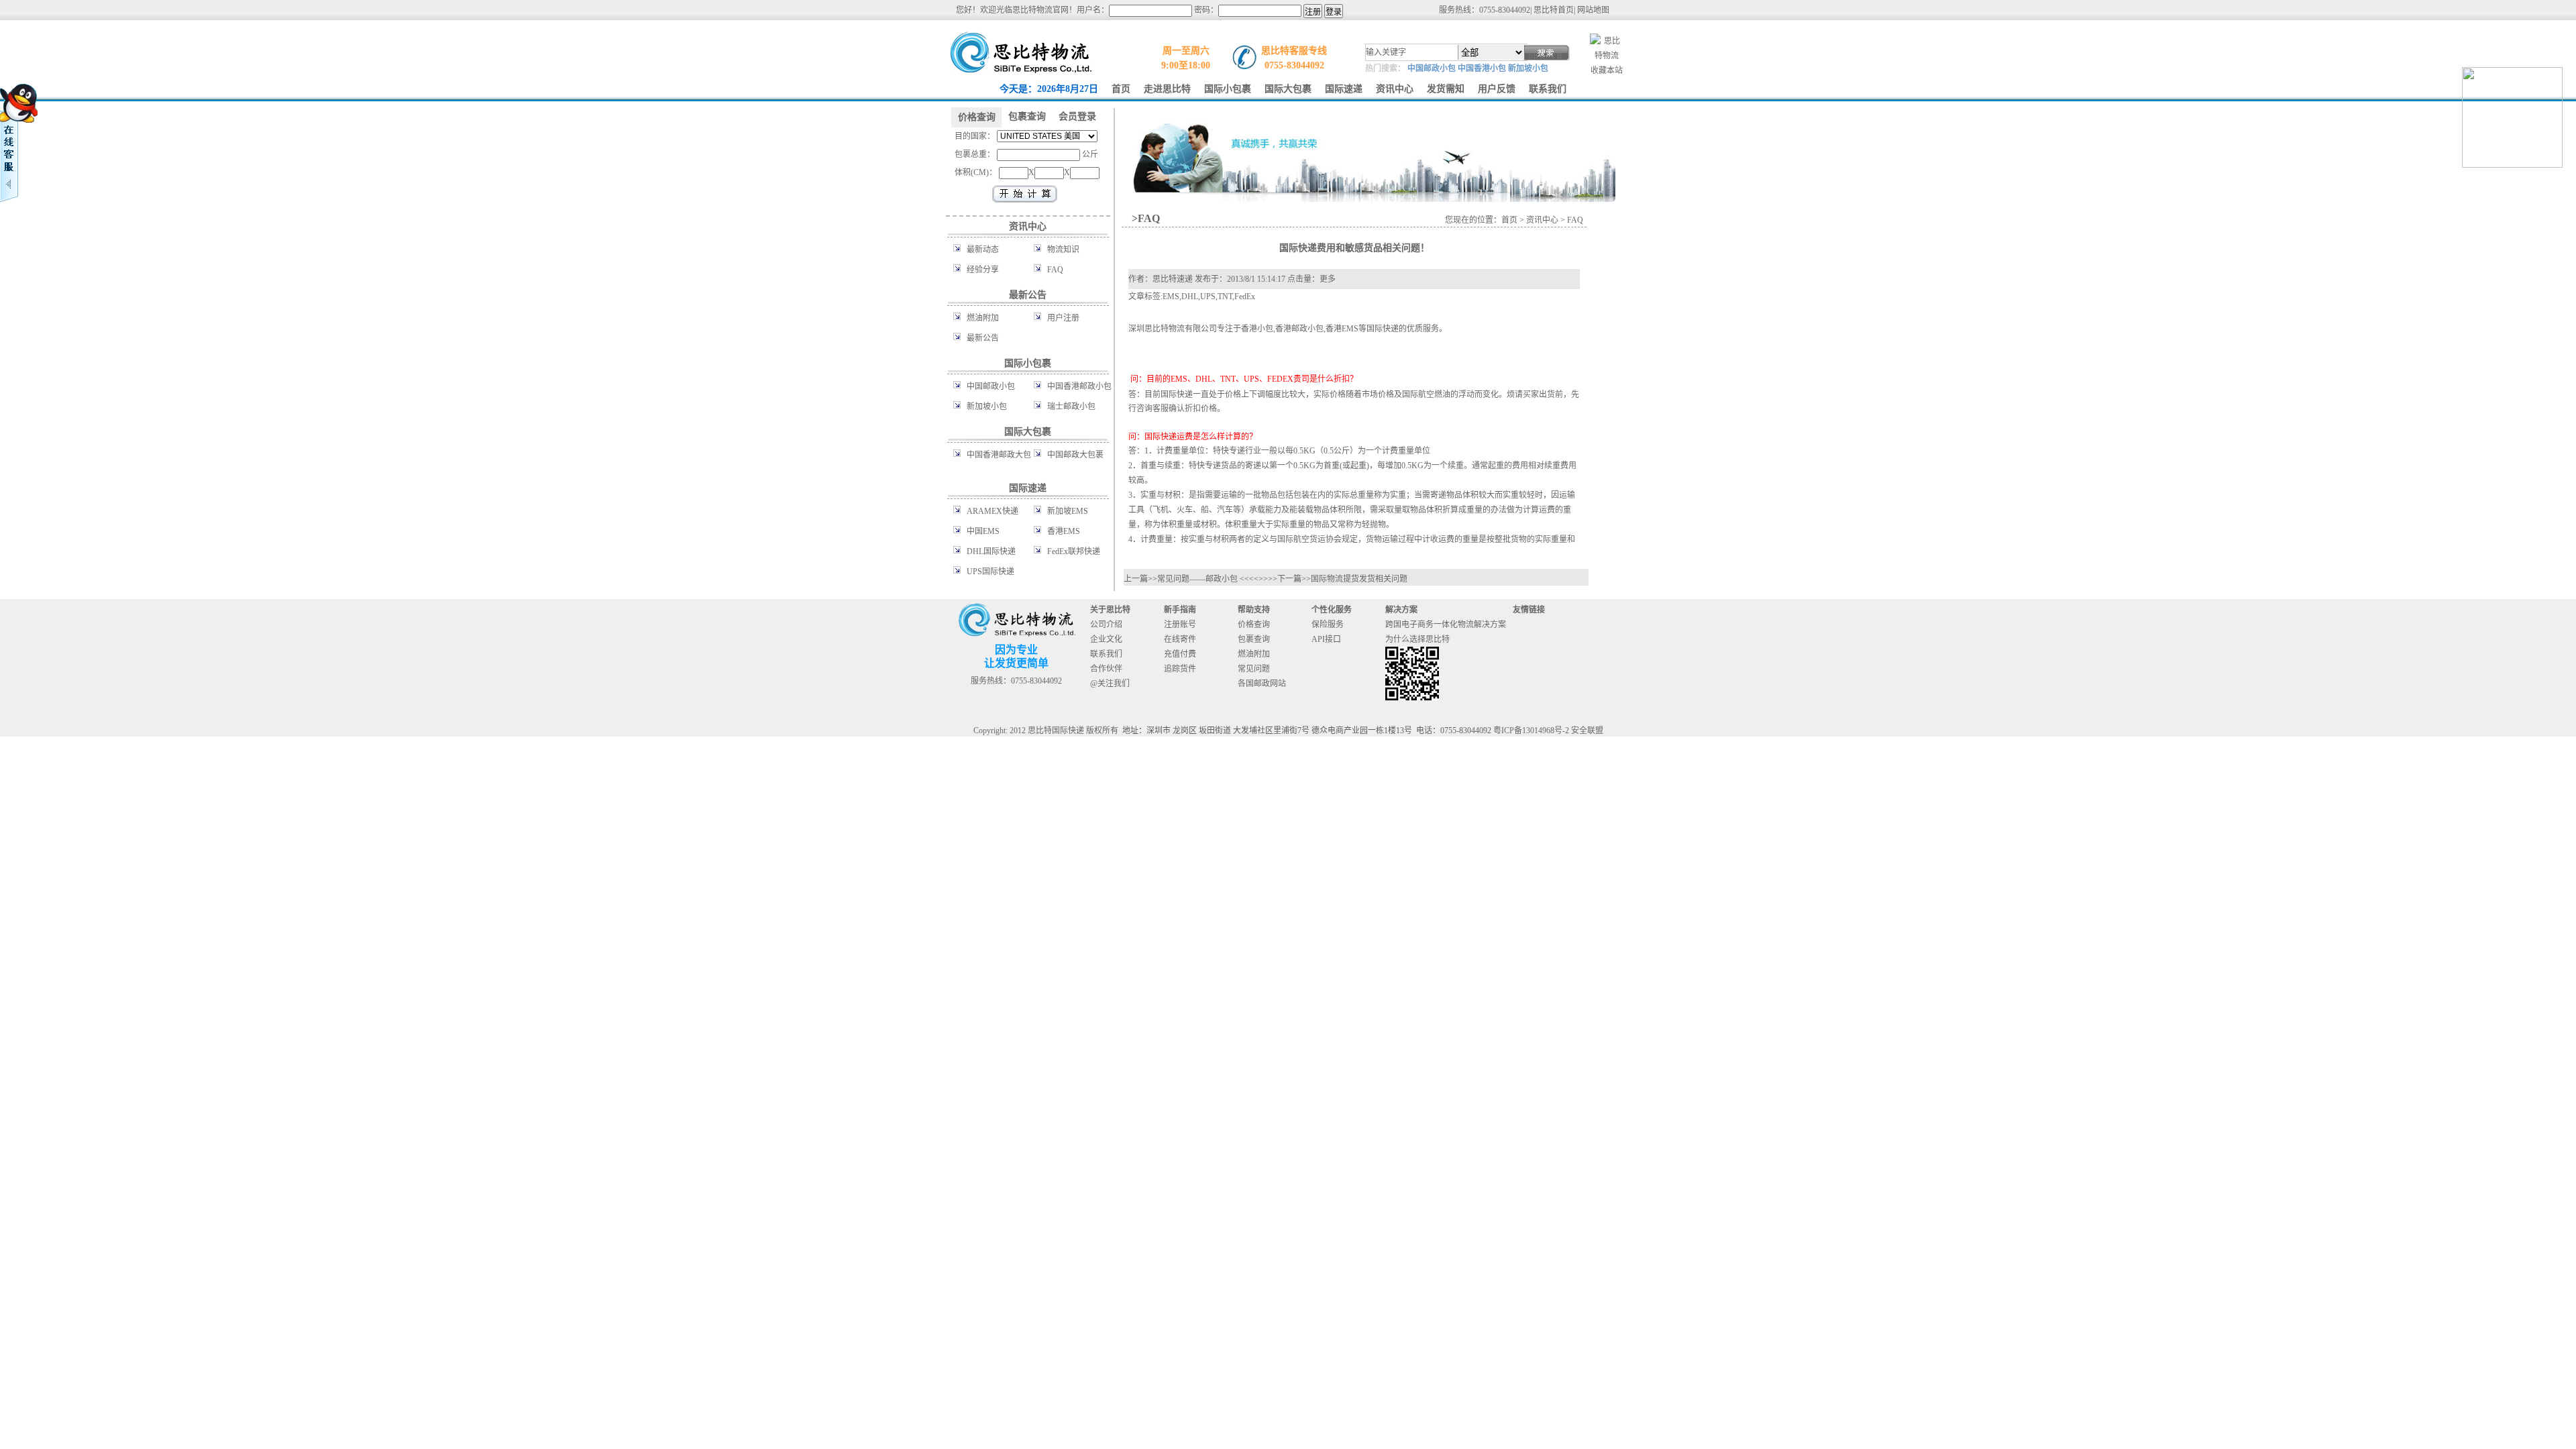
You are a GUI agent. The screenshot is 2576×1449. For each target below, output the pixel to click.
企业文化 (1106, 639)
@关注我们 (1110, 684)
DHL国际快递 (991, 551)
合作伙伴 (1106, 669)
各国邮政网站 (1262, 684)
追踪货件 (1180, 669)
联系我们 (1106, 654)
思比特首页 (1554, 10)
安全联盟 (1587, 731)
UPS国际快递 (990, 572)
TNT (1225, 297)
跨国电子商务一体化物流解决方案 (1446, 625)
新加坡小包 (1528, 68)
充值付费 (1180, 654)
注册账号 (1180, 625)
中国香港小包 (1482, 68)
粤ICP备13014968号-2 (1531, 731)
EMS (1171, 297)
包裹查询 (1254, 639)
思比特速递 (1173, 279)
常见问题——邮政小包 (1197, 579)
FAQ (1055, 270)
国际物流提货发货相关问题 (1359, 579)
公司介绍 (1106, 625)
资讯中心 (1542, 220)
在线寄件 (1180, 639)
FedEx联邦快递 (1074, 551)
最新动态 (983, 250)
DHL (1190, 297)
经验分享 (983, 270)
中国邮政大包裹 (1075, 455)
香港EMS (1064, 531)
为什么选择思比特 (1417, 639)
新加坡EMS (1068, 511)
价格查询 (1254, 625)
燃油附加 (983, 318)
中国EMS (983, 531)
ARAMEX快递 (992, 511)
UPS (1208, 297)
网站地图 (1593, 10)
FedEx (1245, 297)
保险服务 (1328, 625)
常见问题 (1254, 669)
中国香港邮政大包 (999, 455)
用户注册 (1063, 318)
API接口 (1326, 639)
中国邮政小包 (1432, 68)
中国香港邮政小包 (1079, 386)
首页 (1509, 220)
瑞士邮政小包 (1071, 407)
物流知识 (1063, 250)
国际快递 (1383, 329)
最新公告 (983, 338)
